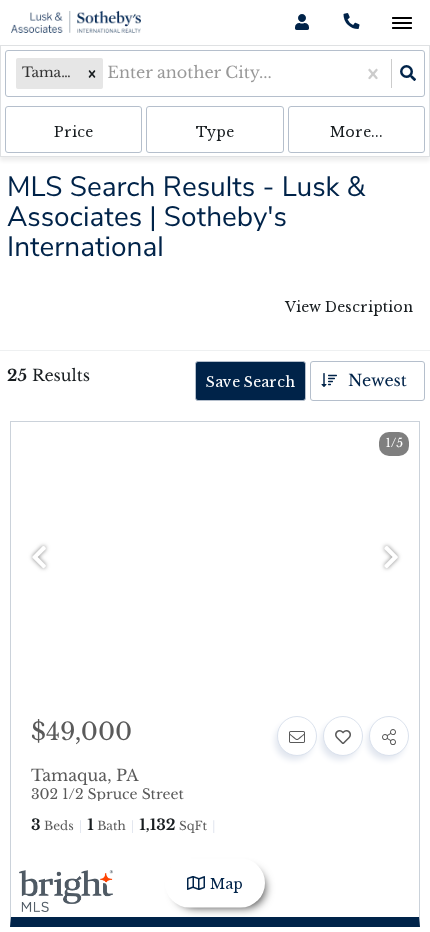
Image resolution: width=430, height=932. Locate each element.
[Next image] (391, 558)
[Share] (389, 736)
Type (215, 132)
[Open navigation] (401, 23)
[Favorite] (343, 736)
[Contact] (297, 736)
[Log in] (301, 22)
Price (73, 132)
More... (356, 132)
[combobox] (109, 73)
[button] (92, 73)
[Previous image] (39, 558)
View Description (349, 307)
